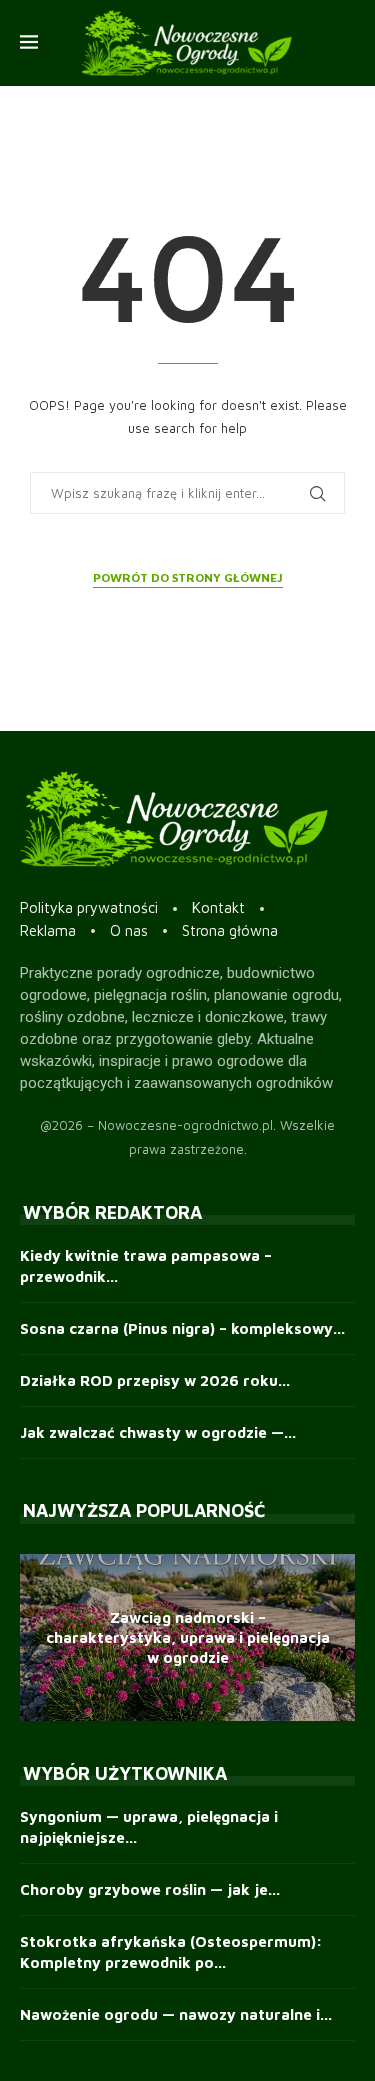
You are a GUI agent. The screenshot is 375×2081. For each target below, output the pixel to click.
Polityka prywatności (89, 907)
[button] (38, 1637)
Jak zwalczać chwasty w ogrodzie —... (158, 1432)
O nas (129, 930)
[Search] (345, 43)
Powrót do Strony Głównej (188, 577)
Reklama (48, 930)
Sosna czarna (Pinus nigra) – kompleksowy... (182, 1328)
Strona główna (230, 930)
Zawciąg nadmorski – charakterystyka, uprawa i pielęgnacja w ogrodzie (188, 1637)
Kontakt (218, 907)
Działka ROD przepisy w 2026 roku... (155, 1380)
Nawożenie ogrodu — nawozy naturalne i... (176, 2014)
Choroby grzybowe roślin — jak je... (150, 1889)
